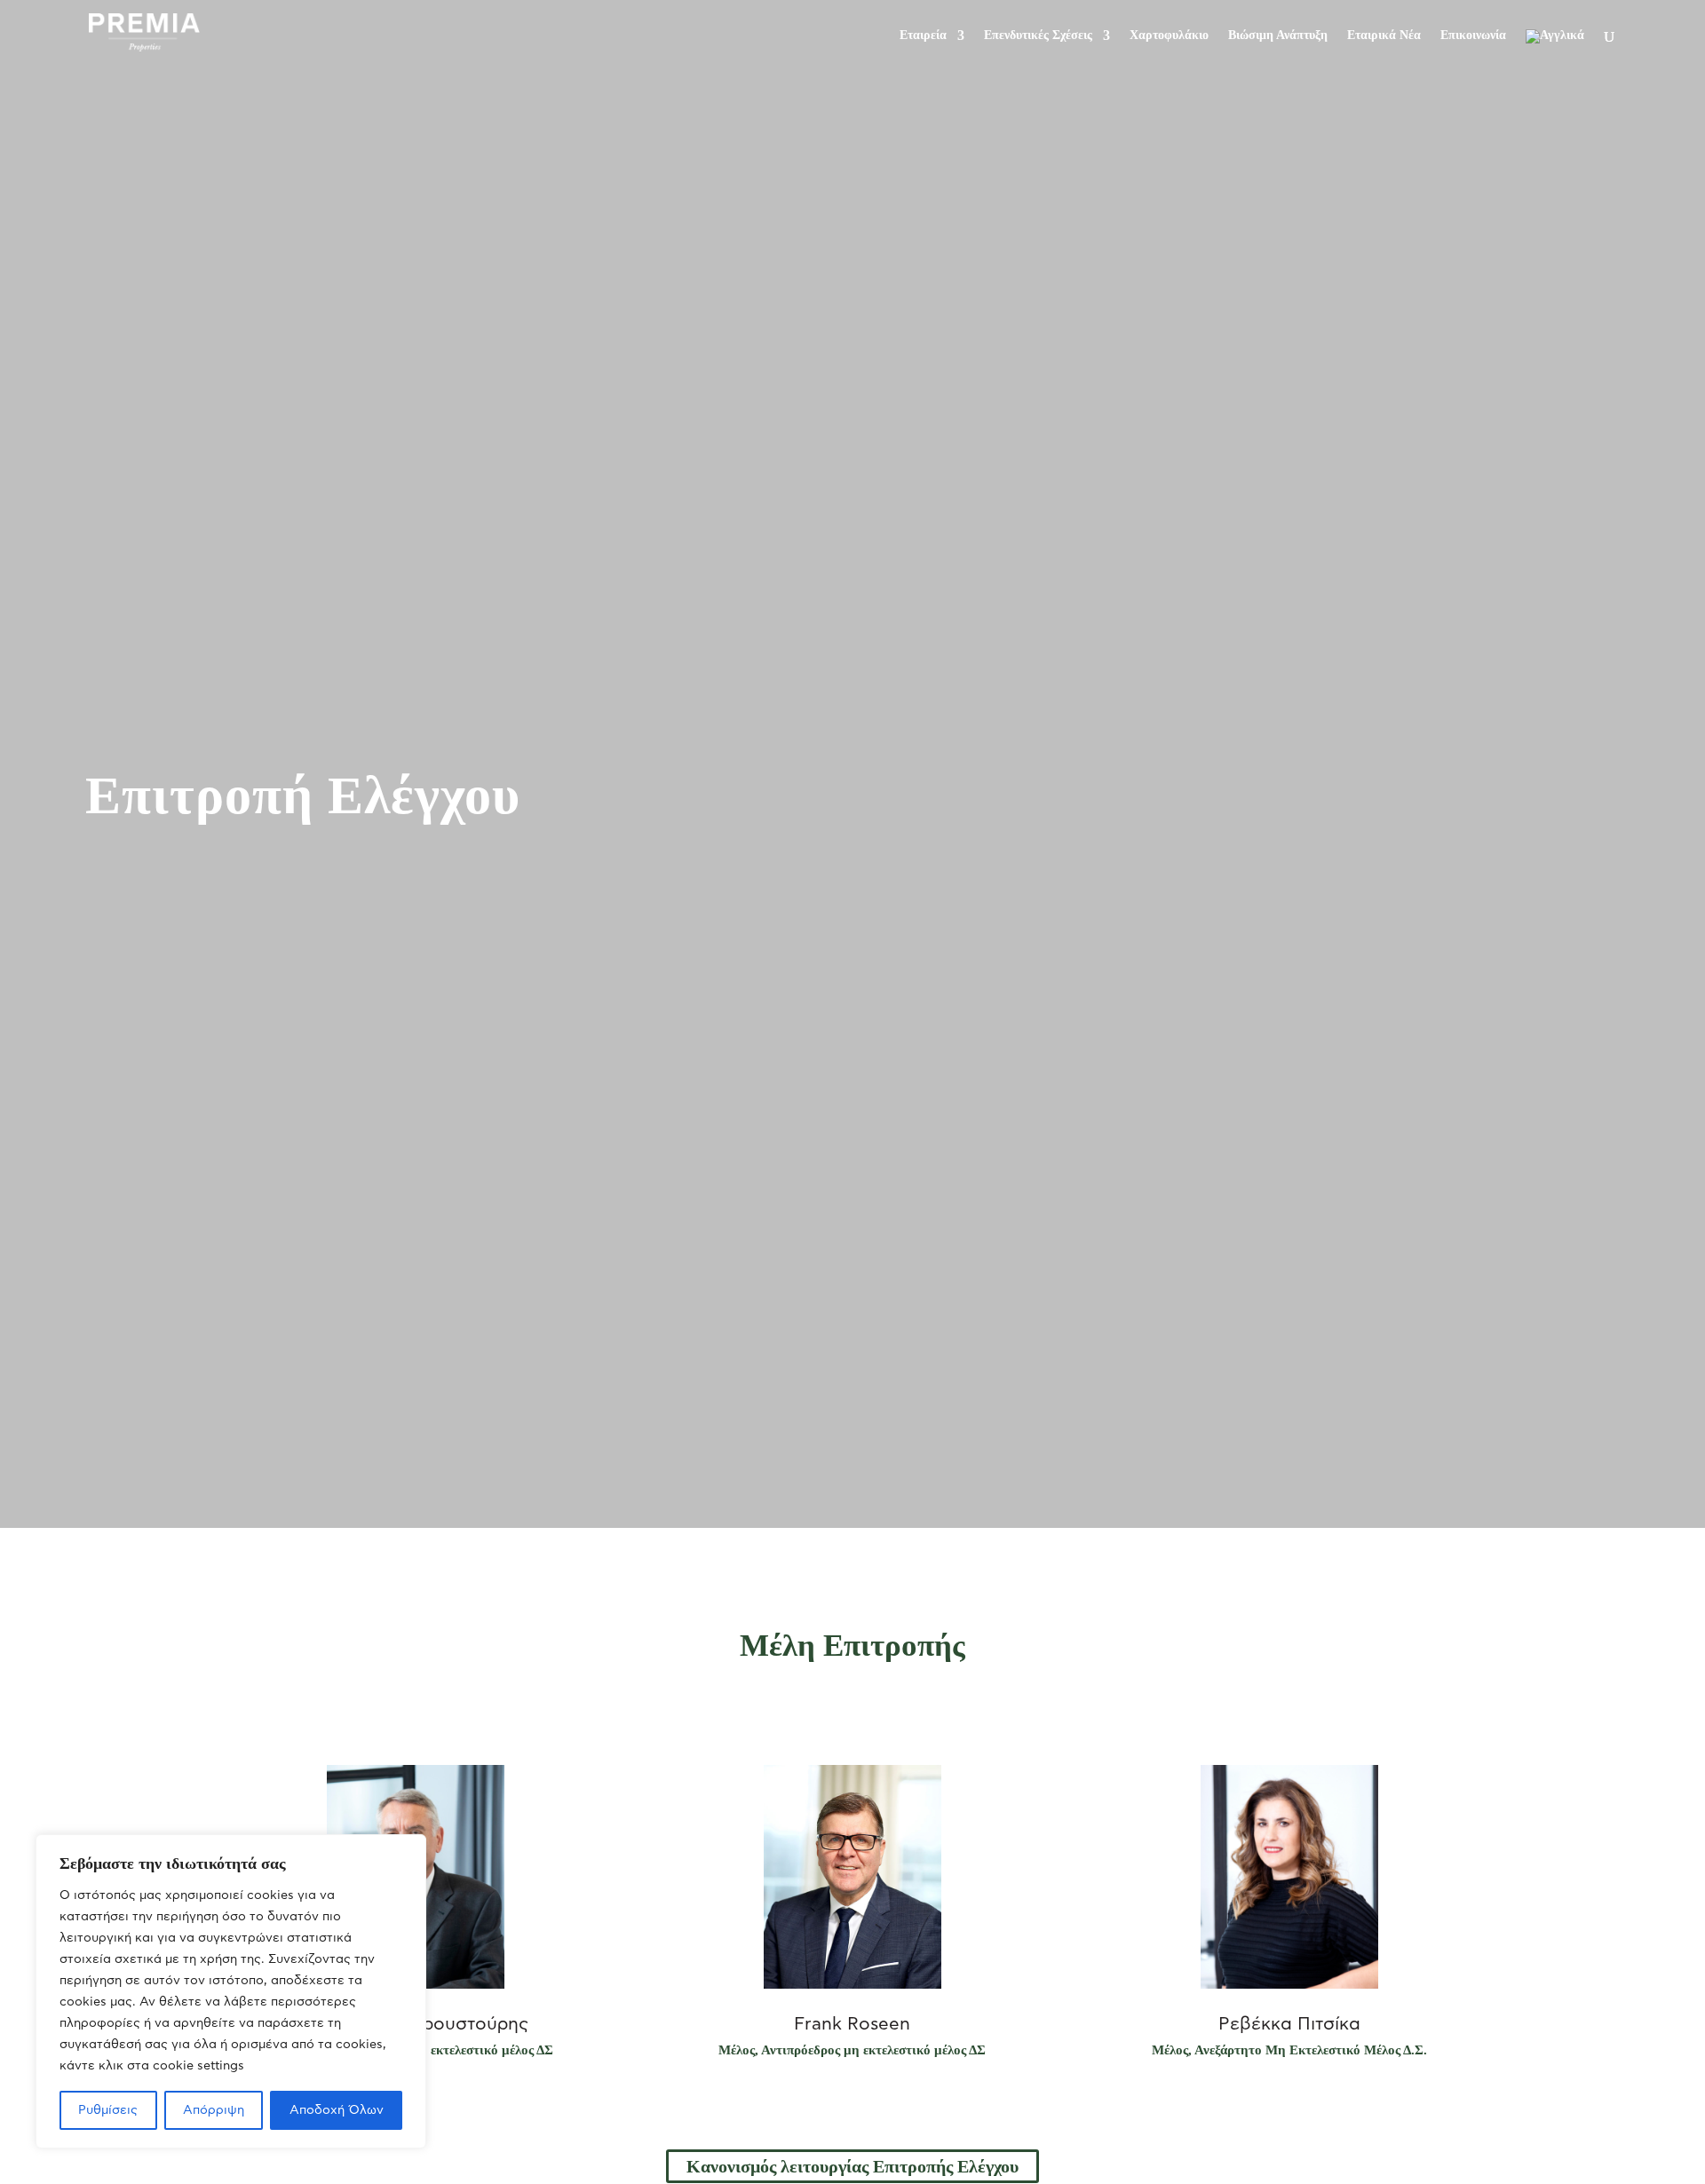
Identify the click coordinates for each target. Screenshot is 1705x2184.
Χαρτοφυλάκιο (1169, 36)
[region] (231, 1991)
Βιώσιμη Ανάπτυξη (1278, 36)
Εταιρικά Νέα (1384, 36)
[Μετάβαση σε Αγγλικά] (1555, 51)
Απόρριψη (214, 2110)
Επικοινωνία (1473, 36)
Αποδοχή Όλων (337, 2110)
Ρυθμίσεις (108, 2110)
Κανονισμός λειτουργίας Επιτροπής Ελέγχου (852, 2166)
